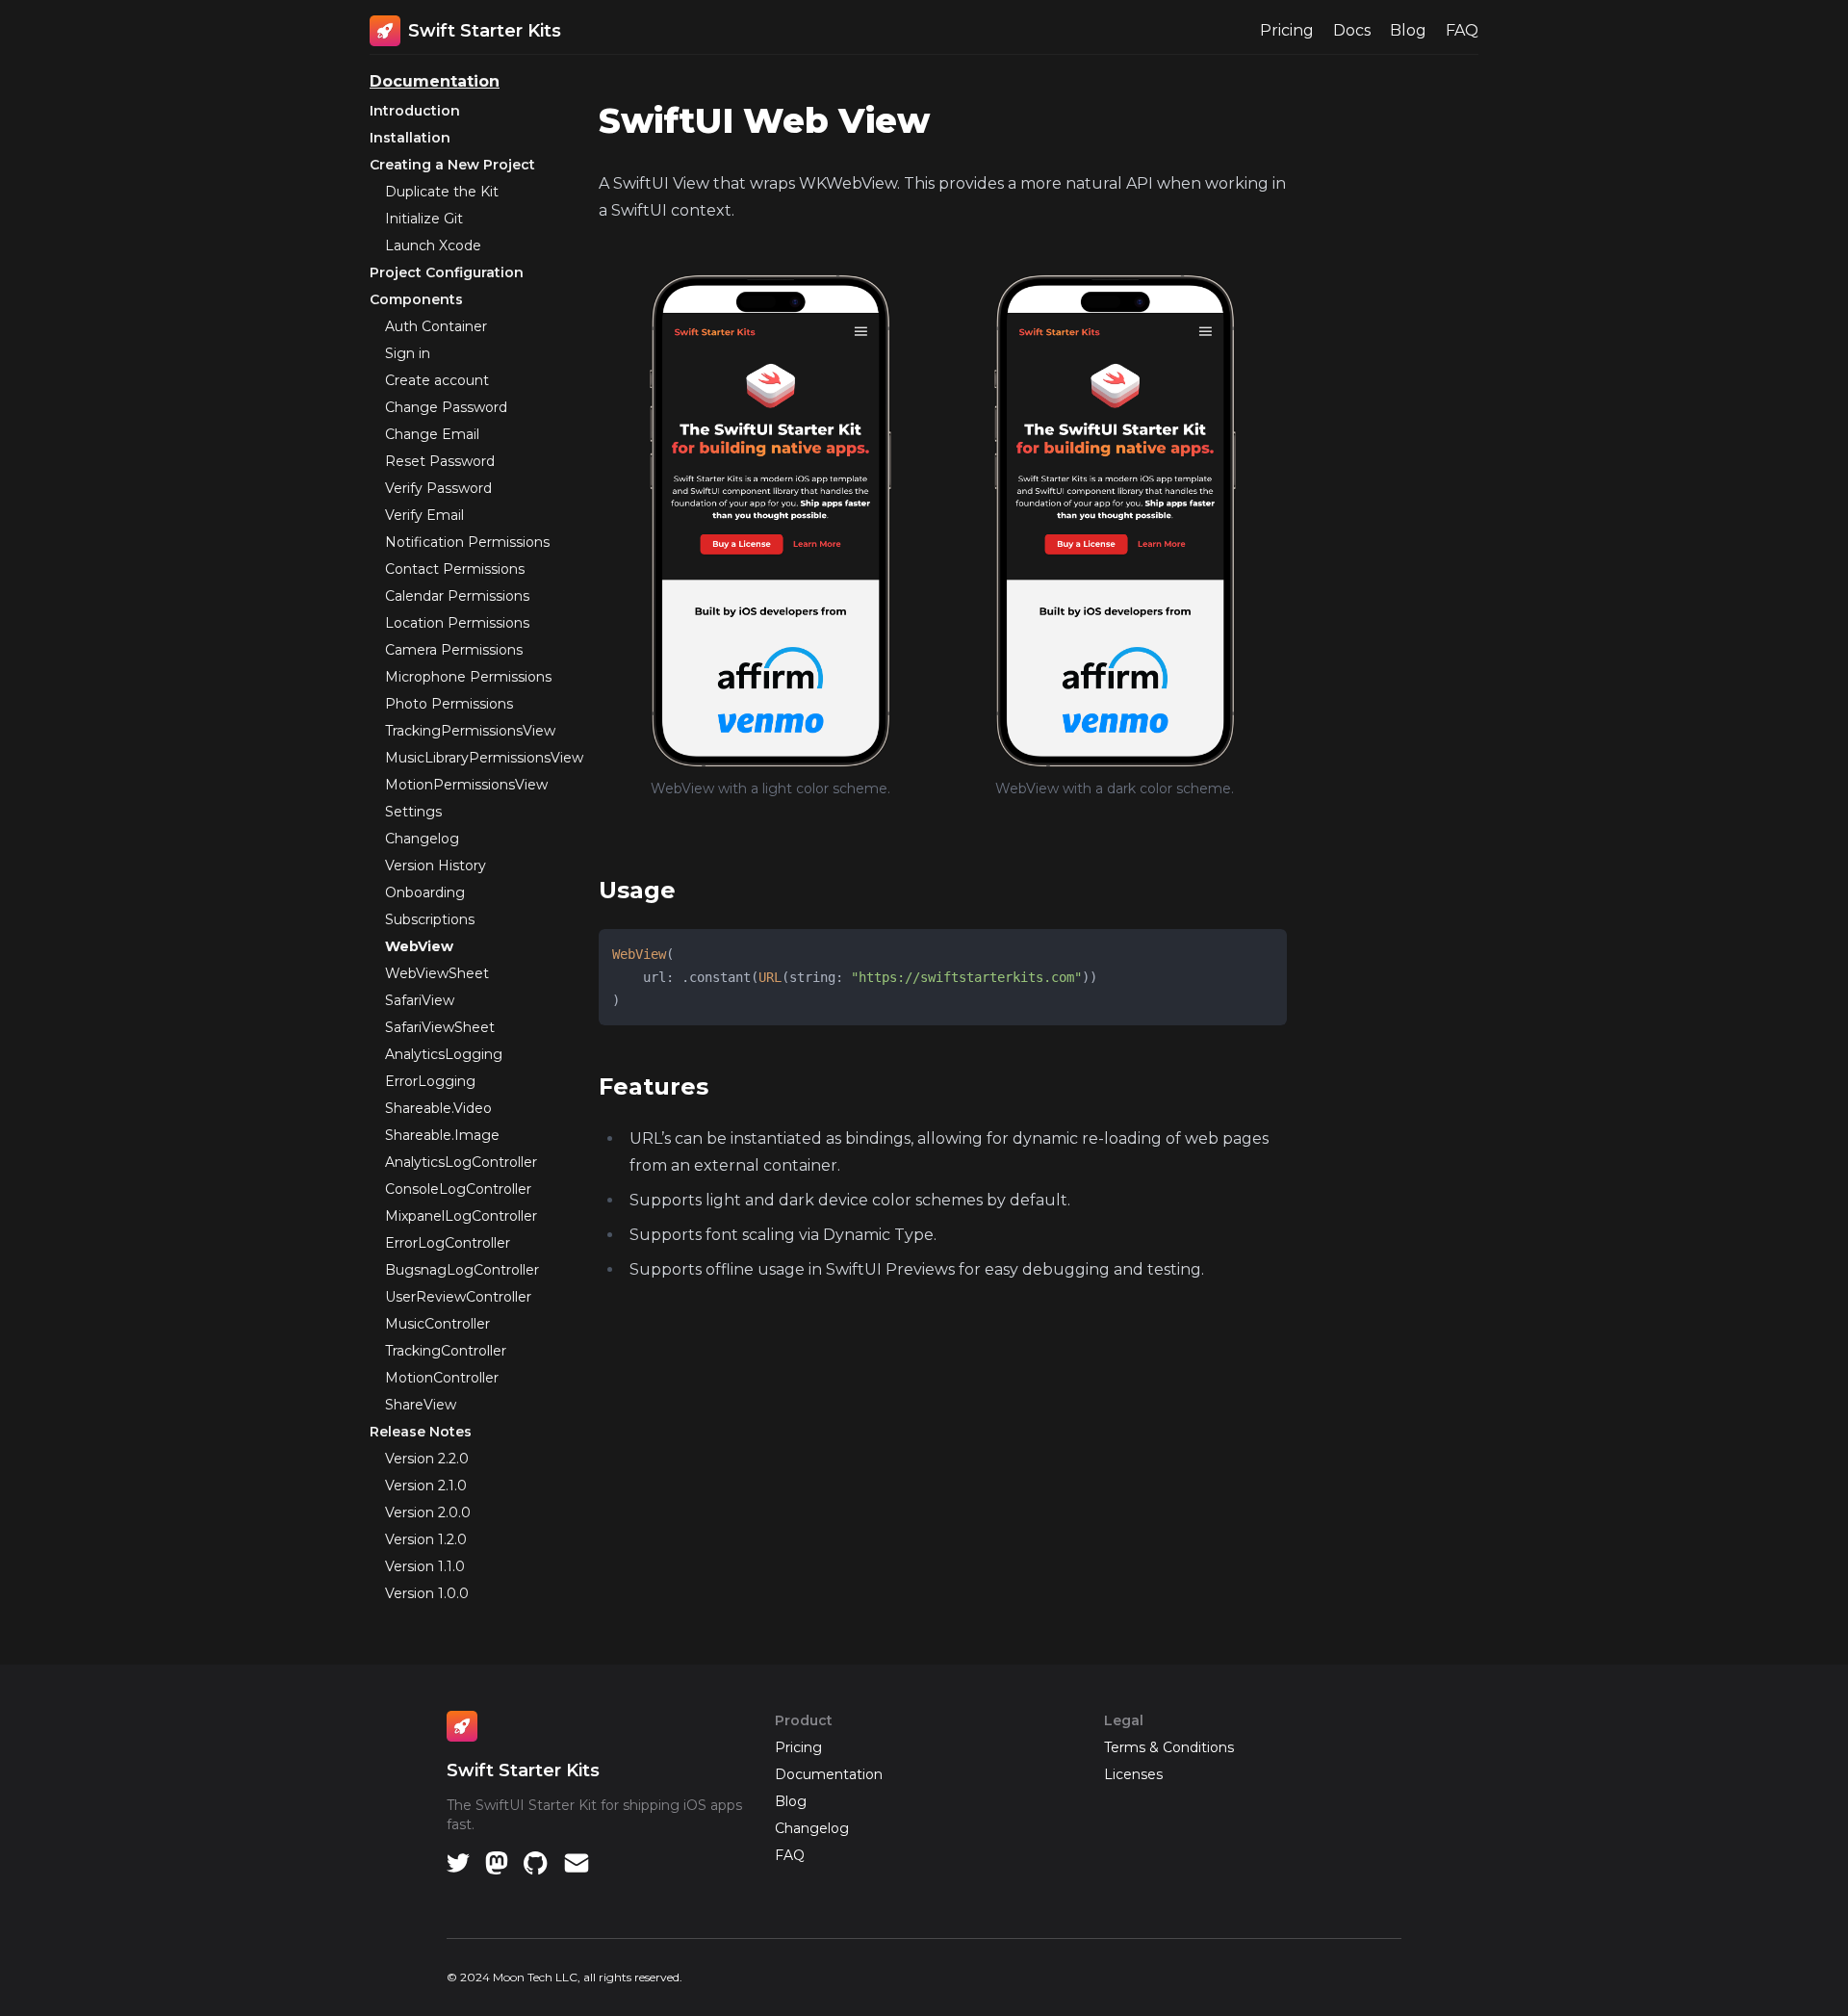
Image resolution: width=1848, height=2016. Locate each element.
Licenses (1133, 1774)
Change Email (432, 434)
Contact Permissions (455, 569)
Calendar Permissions (457, 596)
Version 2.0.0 (428, 1512)
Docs (1352, 30)
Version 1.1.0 (425, 1566)
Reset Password (440, 461)
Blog (1408, 30)
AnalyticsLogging (444, 1054)
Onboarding (425, 892)
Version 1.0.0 (427, 1593)
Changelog (422, 839)
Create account (437, 380)
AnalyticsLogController (461, 1162)
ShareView (421, 1405)
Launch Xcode (433, 246)
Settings (413, 812)
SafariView (420, 1000)
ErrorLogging (430, 1081)
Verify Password (438, 488)
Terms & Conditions (1169, 1747)
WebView (419, 946)
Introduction (415, 111)
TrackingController (446, 1351)
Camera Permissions (454, 650)
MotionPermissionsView (466, 785)
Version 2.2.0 (427, 1459)
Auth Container (436, 326)
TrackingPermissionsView (470, 731)
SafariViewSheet (440, 1027)
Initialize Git (424, 219)
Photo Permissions (449, 704)
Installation (410, 138)
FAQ (1462, 30)
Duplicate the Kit (442, 192)
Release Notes (421, 1432)
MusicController (437, 1324)
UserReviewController (458, 1297)
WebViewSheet (437, 973)
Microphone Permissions (468, 677)
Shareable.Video (438, 1108)
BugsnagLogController (462, 1270)
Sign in (408, 353)
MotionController (442, 1378)
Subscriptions (430, 919)
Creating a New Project (452, 165)
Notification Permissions (467, 542)
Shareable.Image (442, 1135)
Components (416, 299)
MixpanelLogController (461, 1216)
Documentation (435, 81)
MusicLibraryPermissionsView (484, 758)
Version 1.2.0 (426, 1539)
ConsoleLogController (458, 1189)
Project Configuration (447, 272)
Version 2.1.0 (426, 1486)
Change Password (446, 407)
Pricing (1287, 30)
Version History (436, 866)
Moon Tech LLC (535, 1977)
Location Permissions (457, 623)
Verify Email (424, 515)
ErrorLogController (448, 1243)
